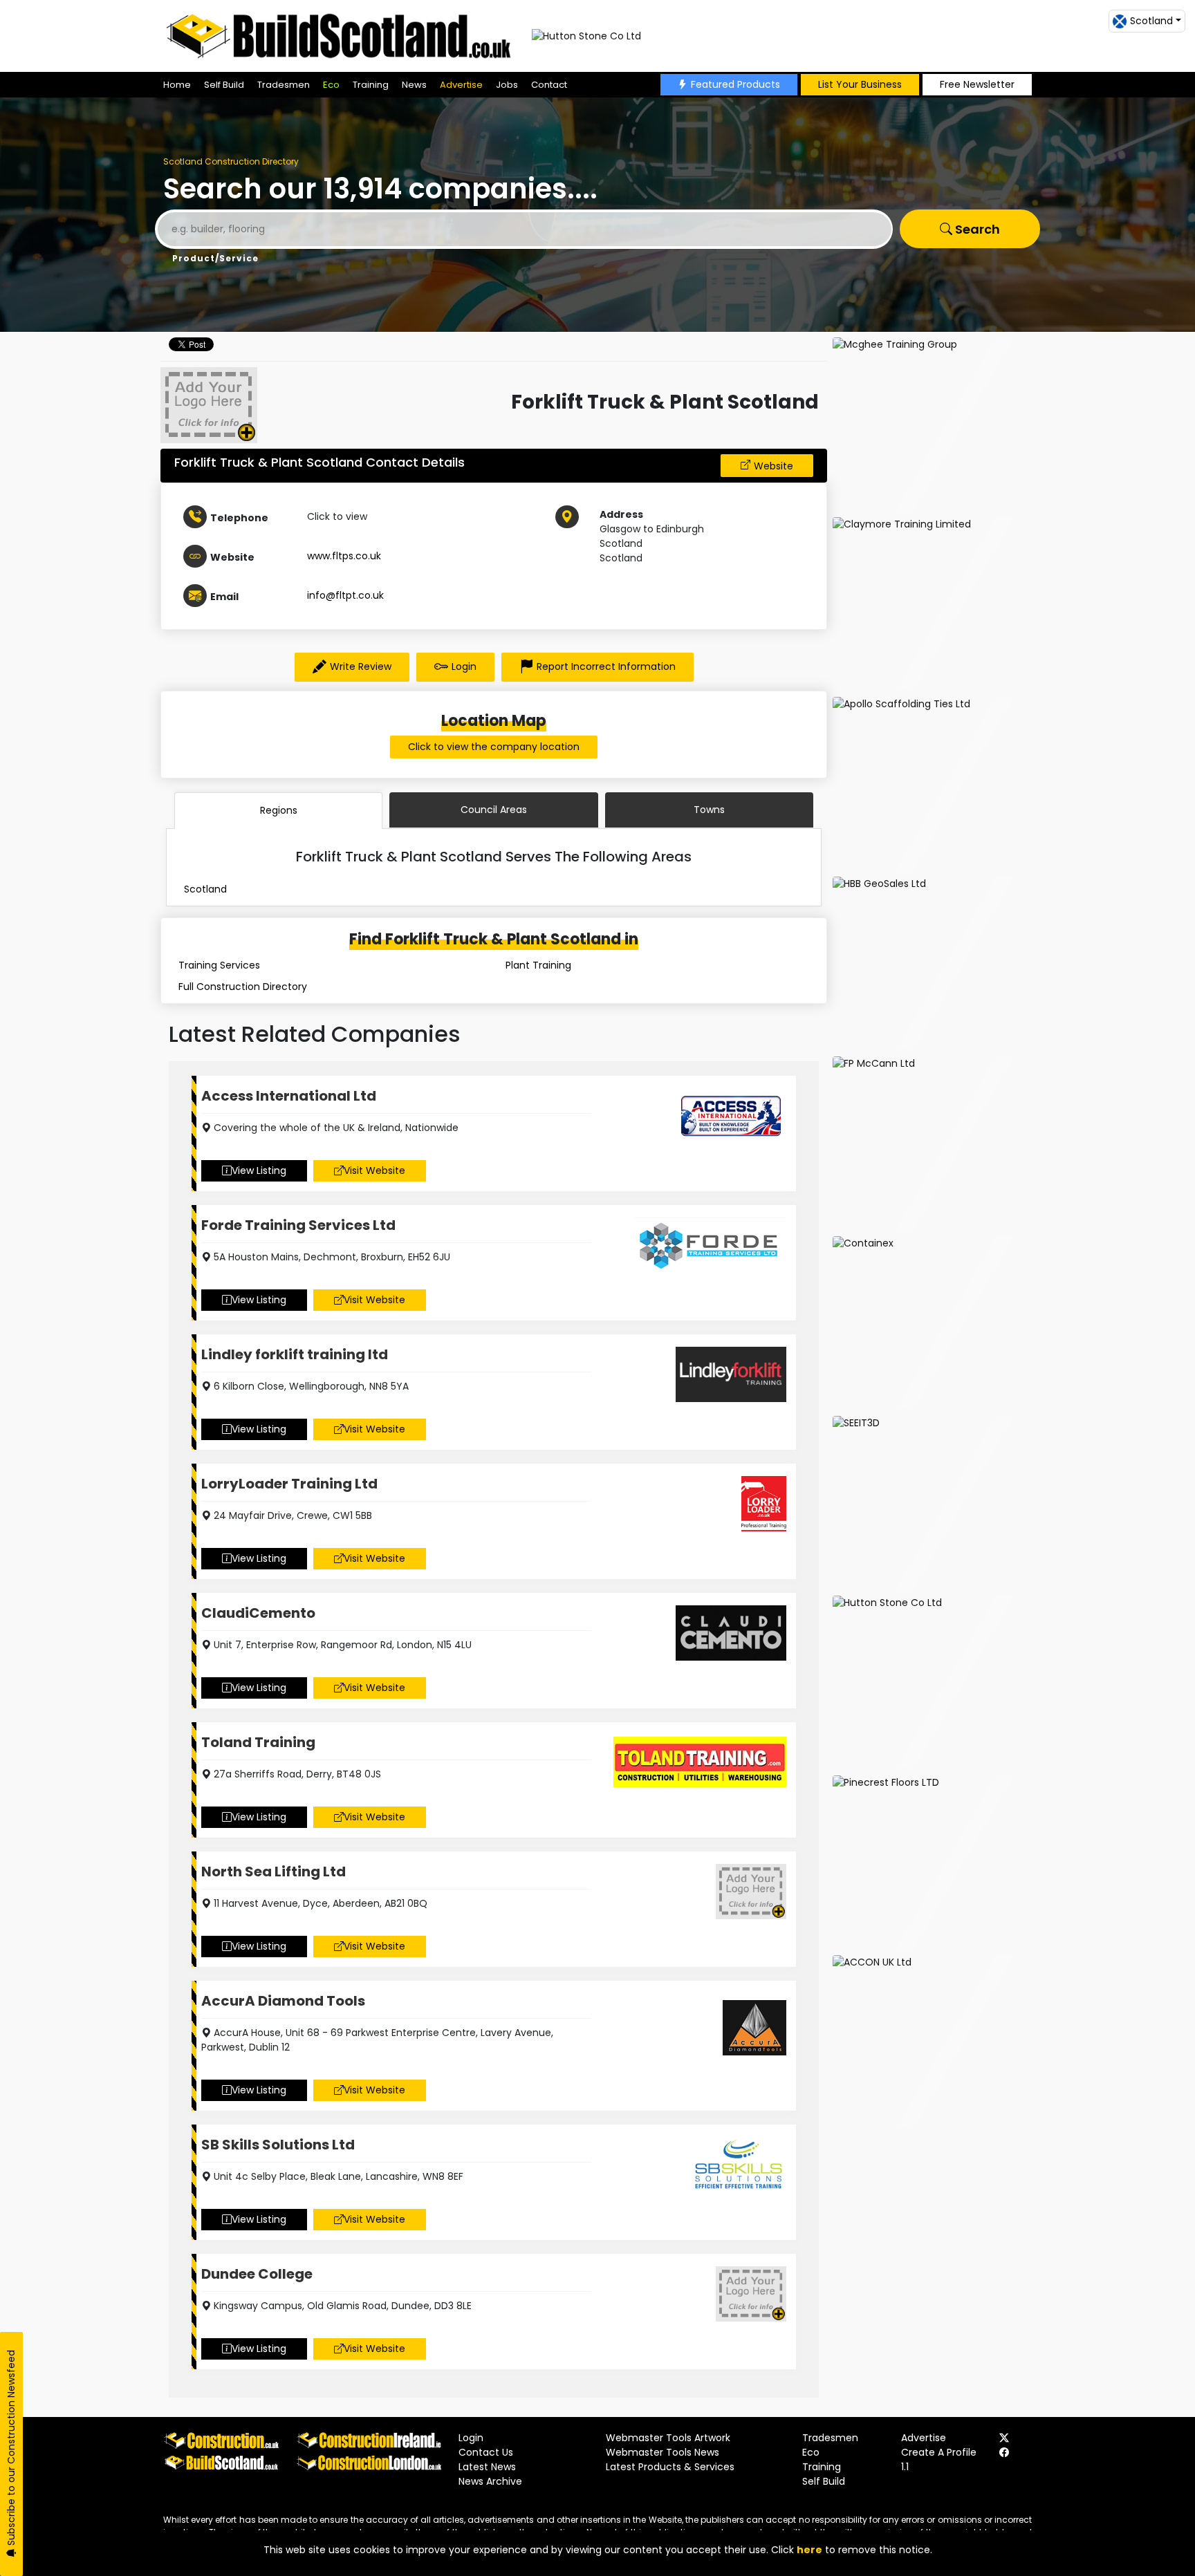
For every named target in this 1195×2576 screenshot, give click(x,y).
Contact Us (486, 2452)
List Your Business (860, 84)
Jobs (507, 85)
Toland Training (258, 1742)
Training (371, 85)
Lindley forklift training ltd (295, 1354)
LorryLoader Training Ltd (289, 1484)
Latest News (487, 2467)
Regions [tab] (279, 810)
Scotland (205, 889)
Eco (331, 85)
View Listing (259, 1170)
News (414, 85)
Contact (549, 85)
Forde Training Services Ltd (298, 1225)
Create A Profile (939, 2452)
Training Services (219, 965)
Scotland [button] (1151, 21)
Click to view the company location (494, 747)
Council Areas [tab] (494, 810)
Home (177, 85)
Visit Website (374, 1170)
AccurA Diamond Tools (283, 2001)
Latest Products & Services (670, 2467)
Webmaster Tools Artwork (668, 2438)
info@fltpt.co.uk (345, 595)
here (809, 2550)
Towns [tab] (709, 810)
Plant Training (538, 965)
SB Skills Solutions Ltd (278, 2145)
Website (773, 466)
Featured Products (735, 84)
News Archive (490, 2481)
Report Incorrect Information (606, 666)
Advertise (461, 85)
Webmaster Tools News (663, 2452)
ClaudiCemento (258, 1613)
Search (976, 229)
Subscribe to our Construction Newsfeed (11, 2449)
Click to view (337, 516)
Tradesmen (284, 85)
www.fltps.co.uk (344, 556)
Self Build (224, 85)
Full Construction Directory (243, 987)
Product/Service (215, 258)
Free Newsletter (977, 84)
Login (464, 666)
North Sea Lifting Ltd (274, 1872)
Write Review (361, 666)
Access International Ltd (289, 1096)
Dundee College (257, 2274)
